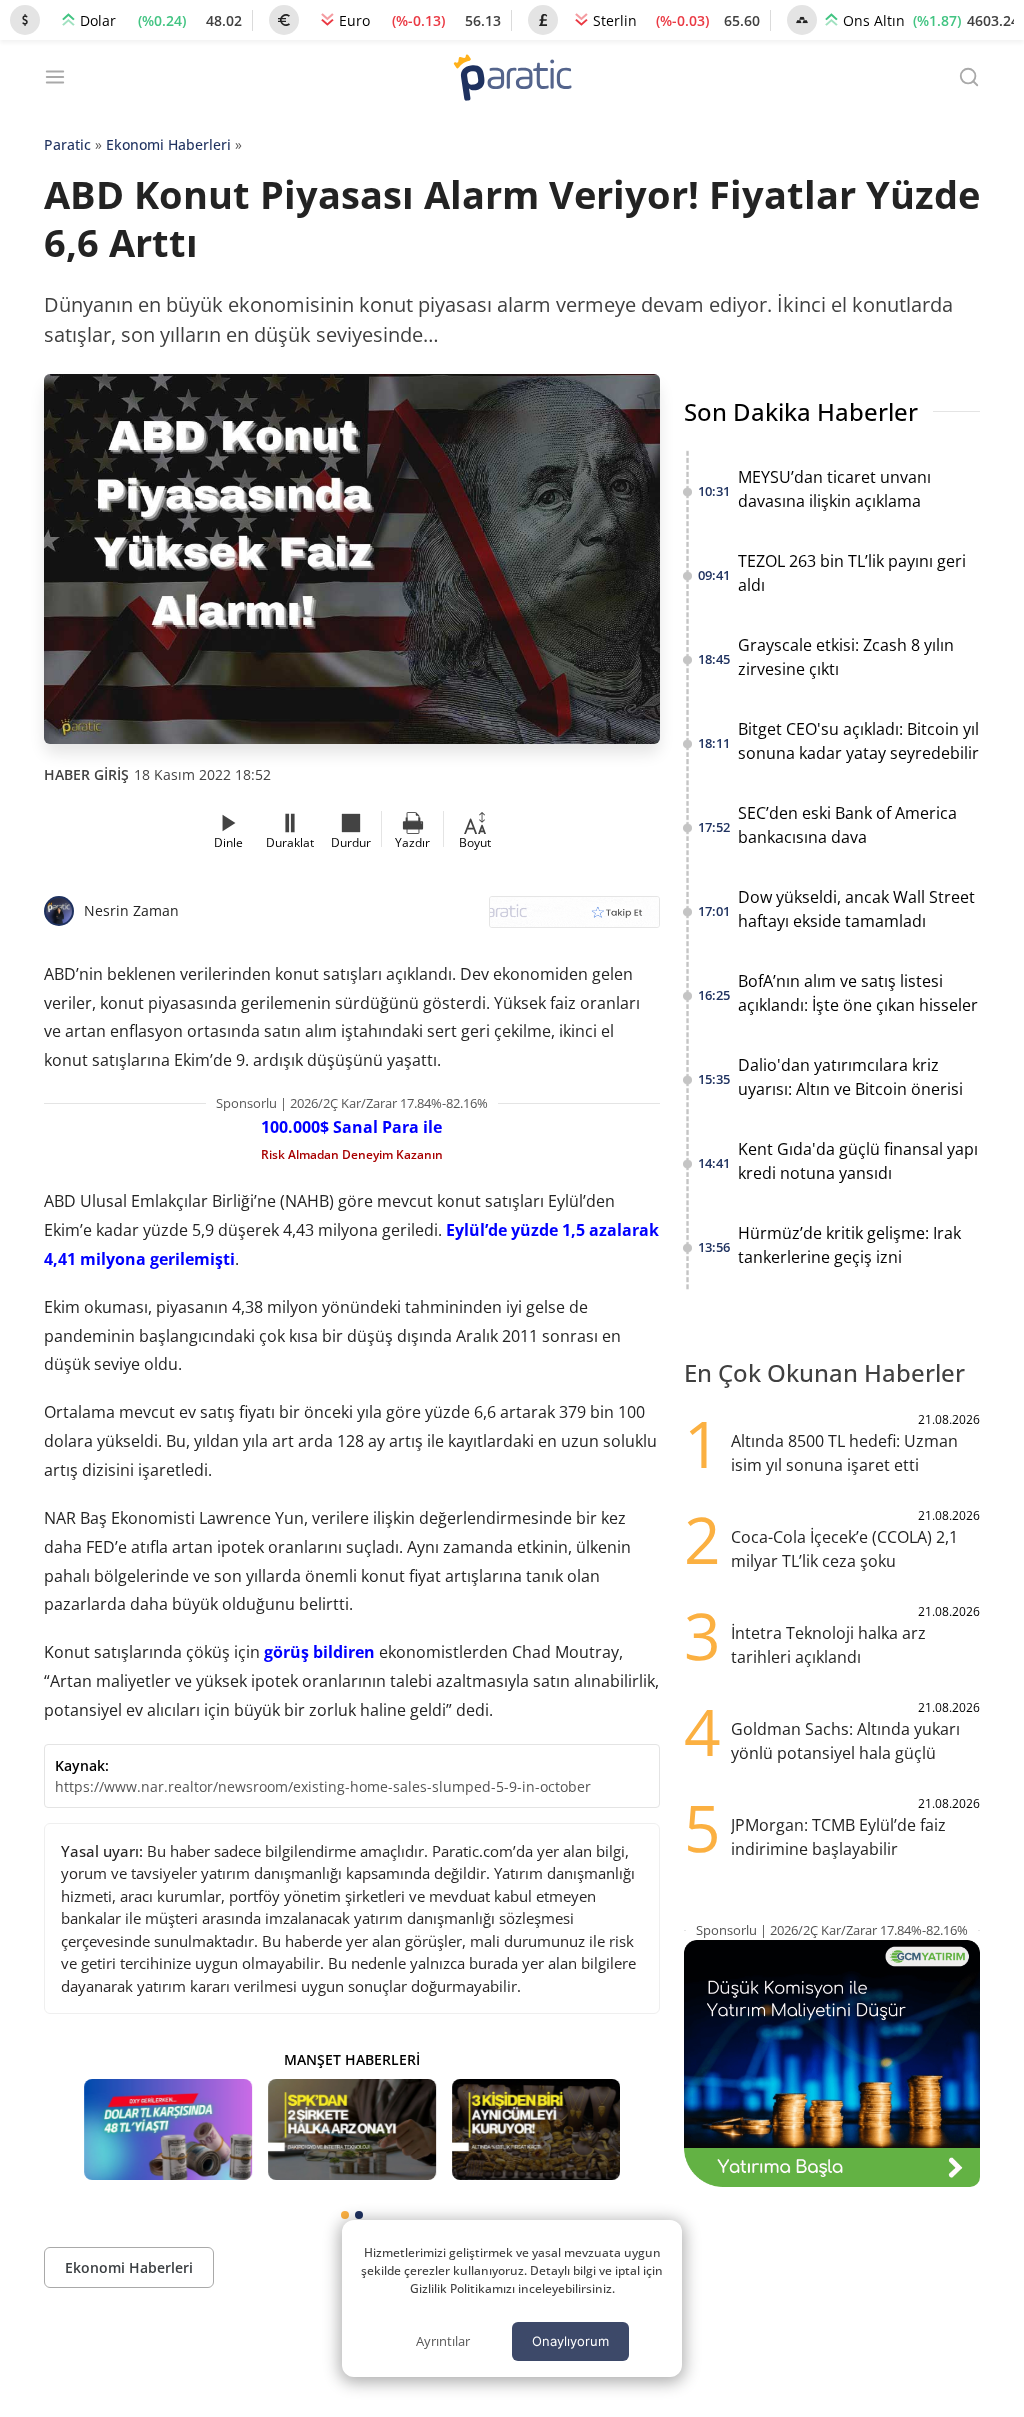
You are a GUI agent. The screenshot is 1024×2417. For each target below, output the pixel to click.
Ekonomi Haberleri (168, 144)
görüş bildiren (319, 1652)
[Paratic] (512, 79)
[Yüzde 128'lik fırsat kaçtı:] (536, 2129)
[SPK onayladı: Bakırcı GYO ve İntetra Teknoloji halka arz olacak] (352, 2129)
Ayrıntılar (443, 2341)
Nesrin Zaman (131, 910)
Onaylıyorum (570, 2341)
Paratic (67, 144)
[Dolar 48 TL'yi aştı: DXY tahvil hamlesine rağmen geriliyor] (168, 2129)
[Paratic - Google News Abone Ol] (574, 918)
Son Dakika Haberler (801, 411)
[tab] (345, 2215)
